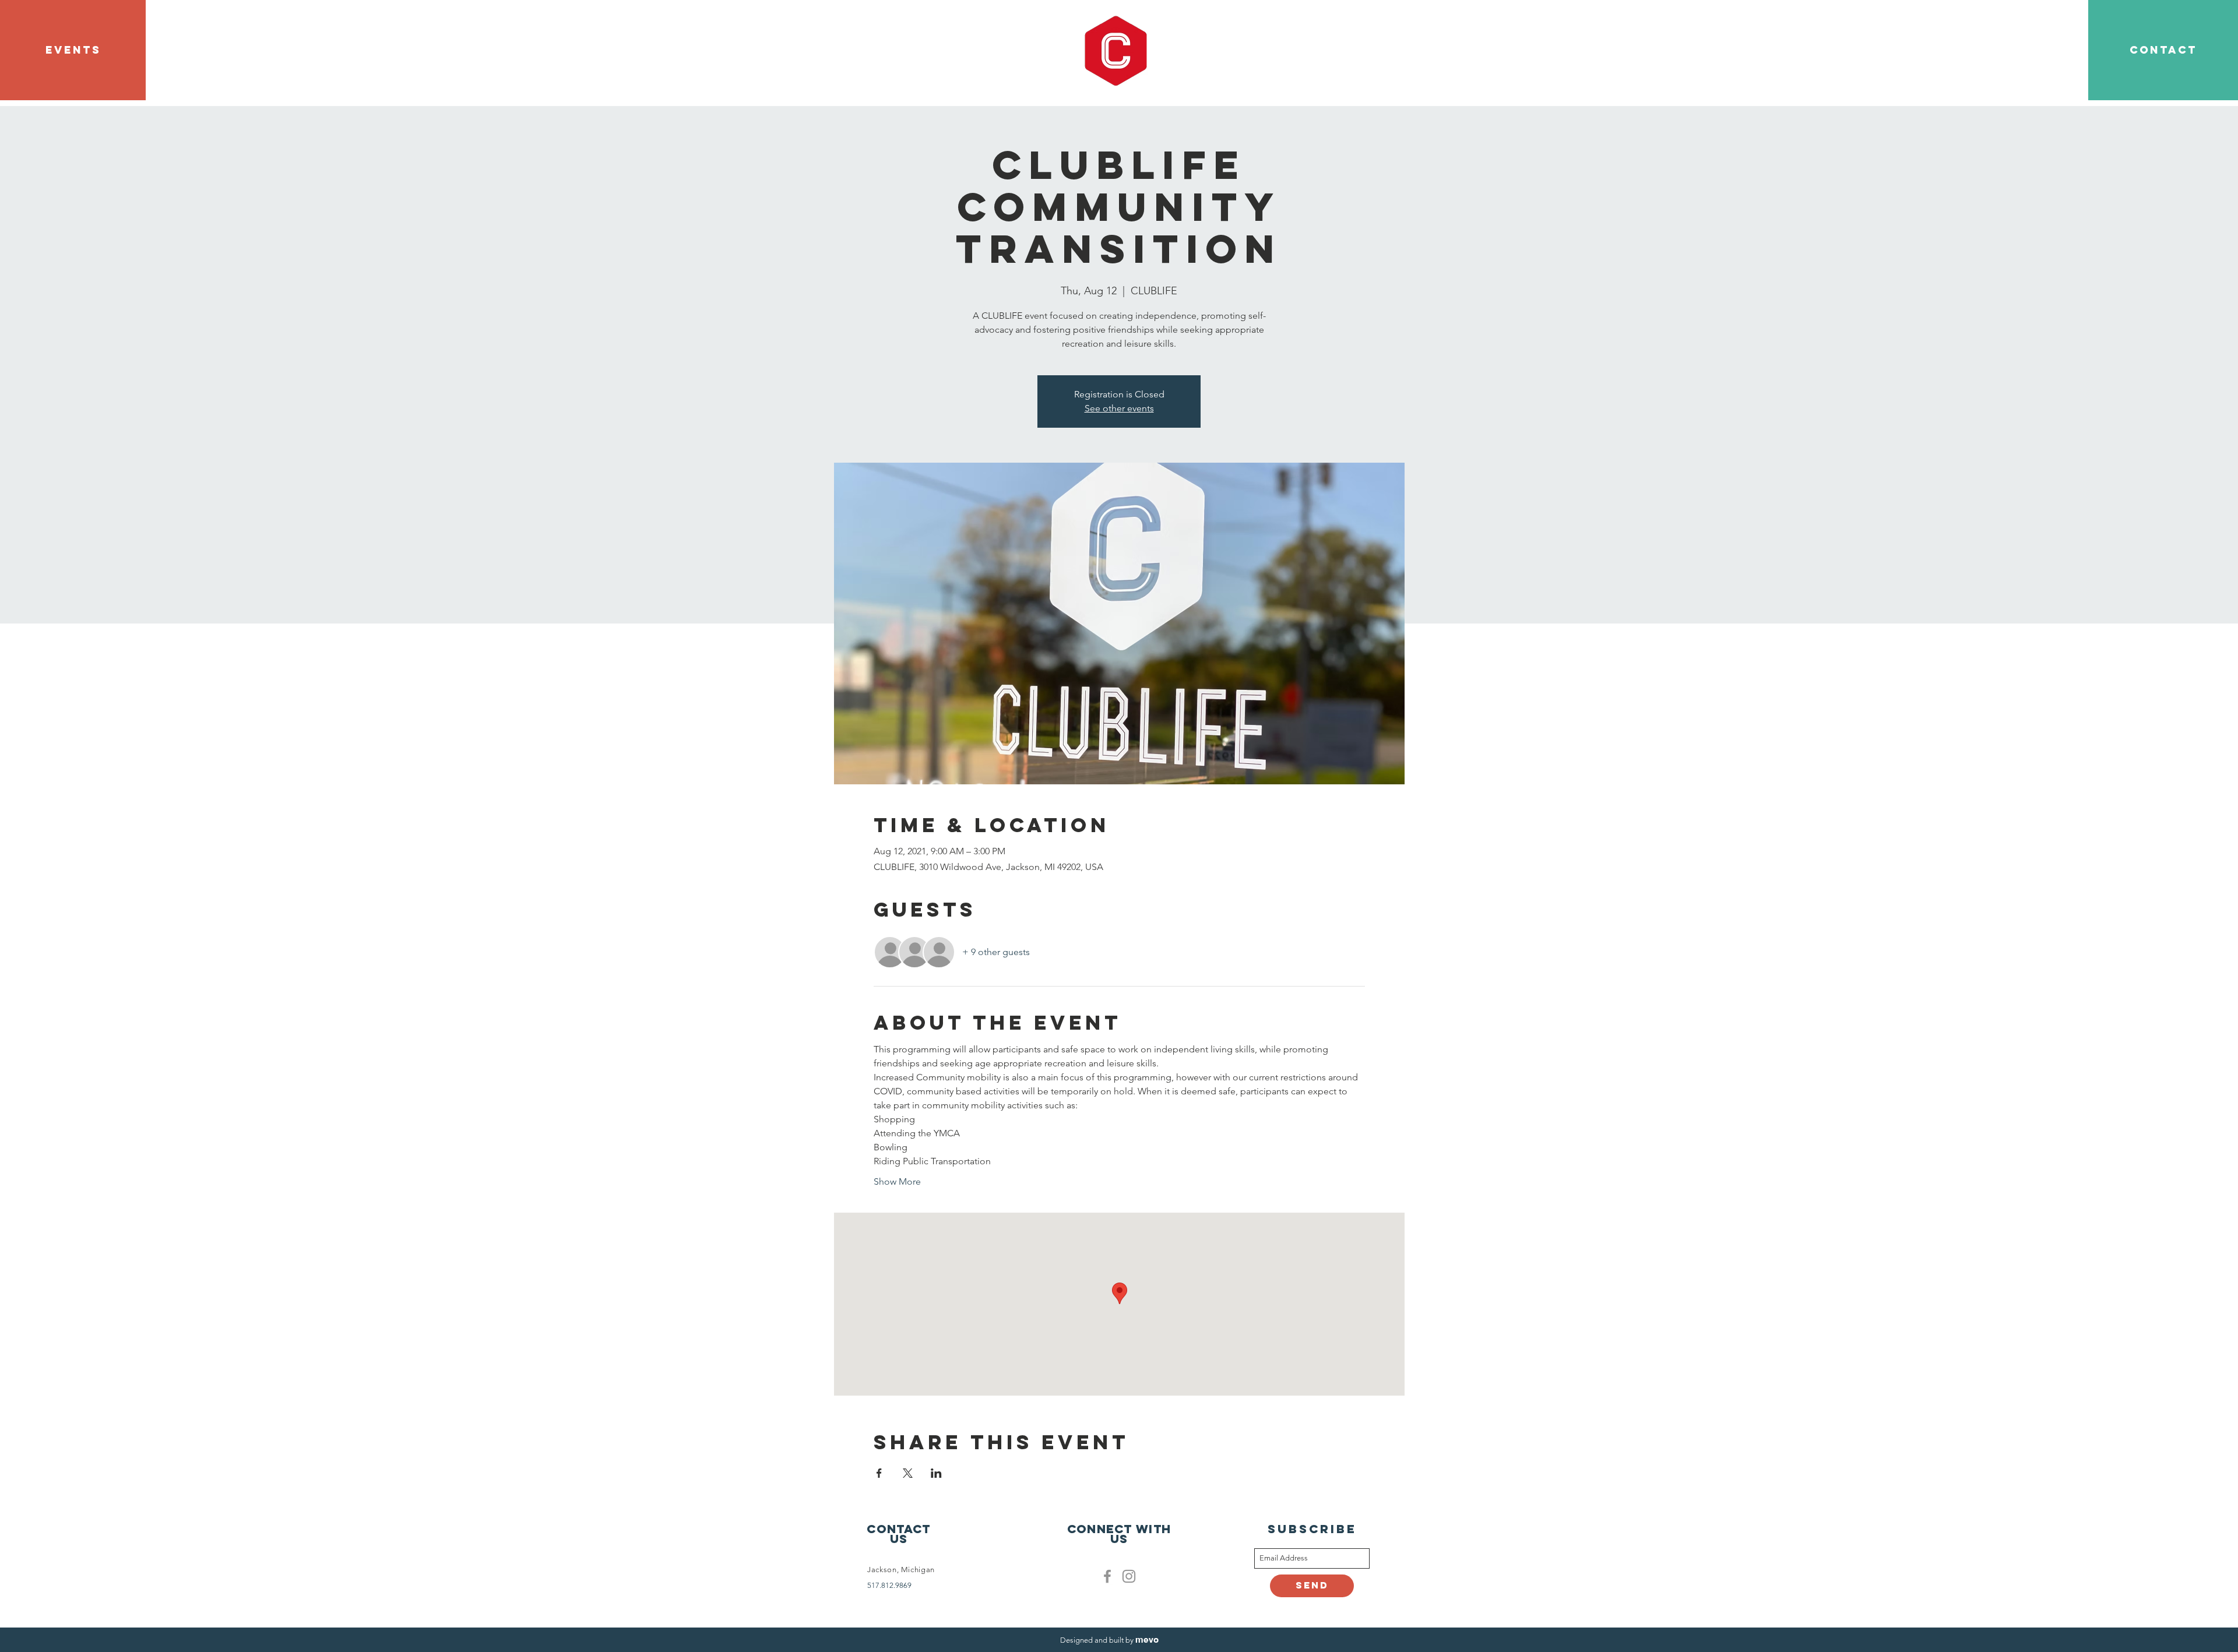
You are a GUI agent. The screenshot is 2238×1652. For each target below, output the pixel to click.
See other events (1119, 408)
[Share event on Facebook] (879, 1473)
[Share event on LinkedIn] (936, 1473)
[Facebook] (1107, 1576)
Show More (897, 1181)
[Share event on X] (908, 1473)
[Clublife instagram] (1129, 1576)
